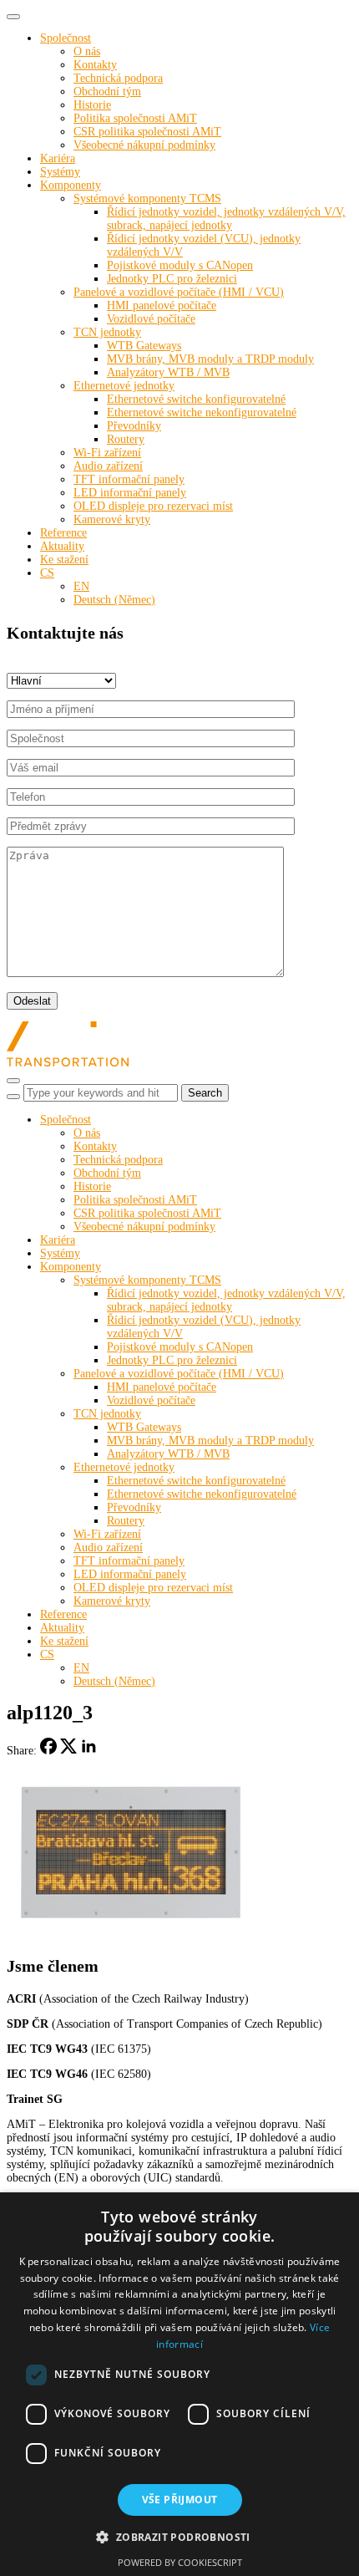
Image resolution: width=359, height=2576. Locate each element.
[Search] (13, 1097)
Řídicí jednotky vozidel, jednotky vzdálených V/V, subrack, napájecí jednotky (226, 219)
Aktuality (62, 546)
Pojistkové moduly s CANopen (180, 265)
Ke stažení (64, 560)
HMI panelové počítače (162, 305)
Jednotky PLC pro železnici (172, 279)
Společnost (66, 38)
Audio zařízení (108, 466)
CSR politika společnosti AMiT (147, 132)
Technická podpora (118, 78)
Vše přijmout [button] (180, 2500)
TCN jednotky (107, 332)
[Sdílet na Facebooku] (48, 1751)
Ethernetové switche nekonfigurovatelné (202, 412)
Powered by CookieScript (180, 2562)
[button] (179, 2536)
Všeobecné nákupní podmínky (144, 145)
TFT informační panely (129, 479)
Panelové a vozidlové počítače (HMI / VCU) (179, 292)
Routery (126, 439)
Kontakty (95, 65)
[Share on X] (68, 1751)
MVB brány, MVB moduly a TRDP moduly (210, 359)
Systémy (60, 172)
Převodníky (134, 426)
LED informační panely (130, 493)
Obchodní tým (107, 92)
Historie (92, 105)
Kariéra (58, 158)
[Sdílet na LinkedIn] (88, 1751)
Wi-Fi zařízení (107, 453)
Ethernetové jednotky (124, 386)
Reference (63, 533)
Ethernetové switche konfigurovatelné (196, 399)
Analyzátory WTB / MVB (168, 372)
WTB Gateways (144, 346)
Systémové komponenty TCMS (147, 199)
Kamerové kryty (112, 519)
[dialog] (179, 2384)
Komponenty (71, 185)
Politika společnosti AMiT (135, 118)
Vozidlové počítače (151, 319)
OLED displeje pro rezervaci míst (153, 506)
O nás (87, 51)
